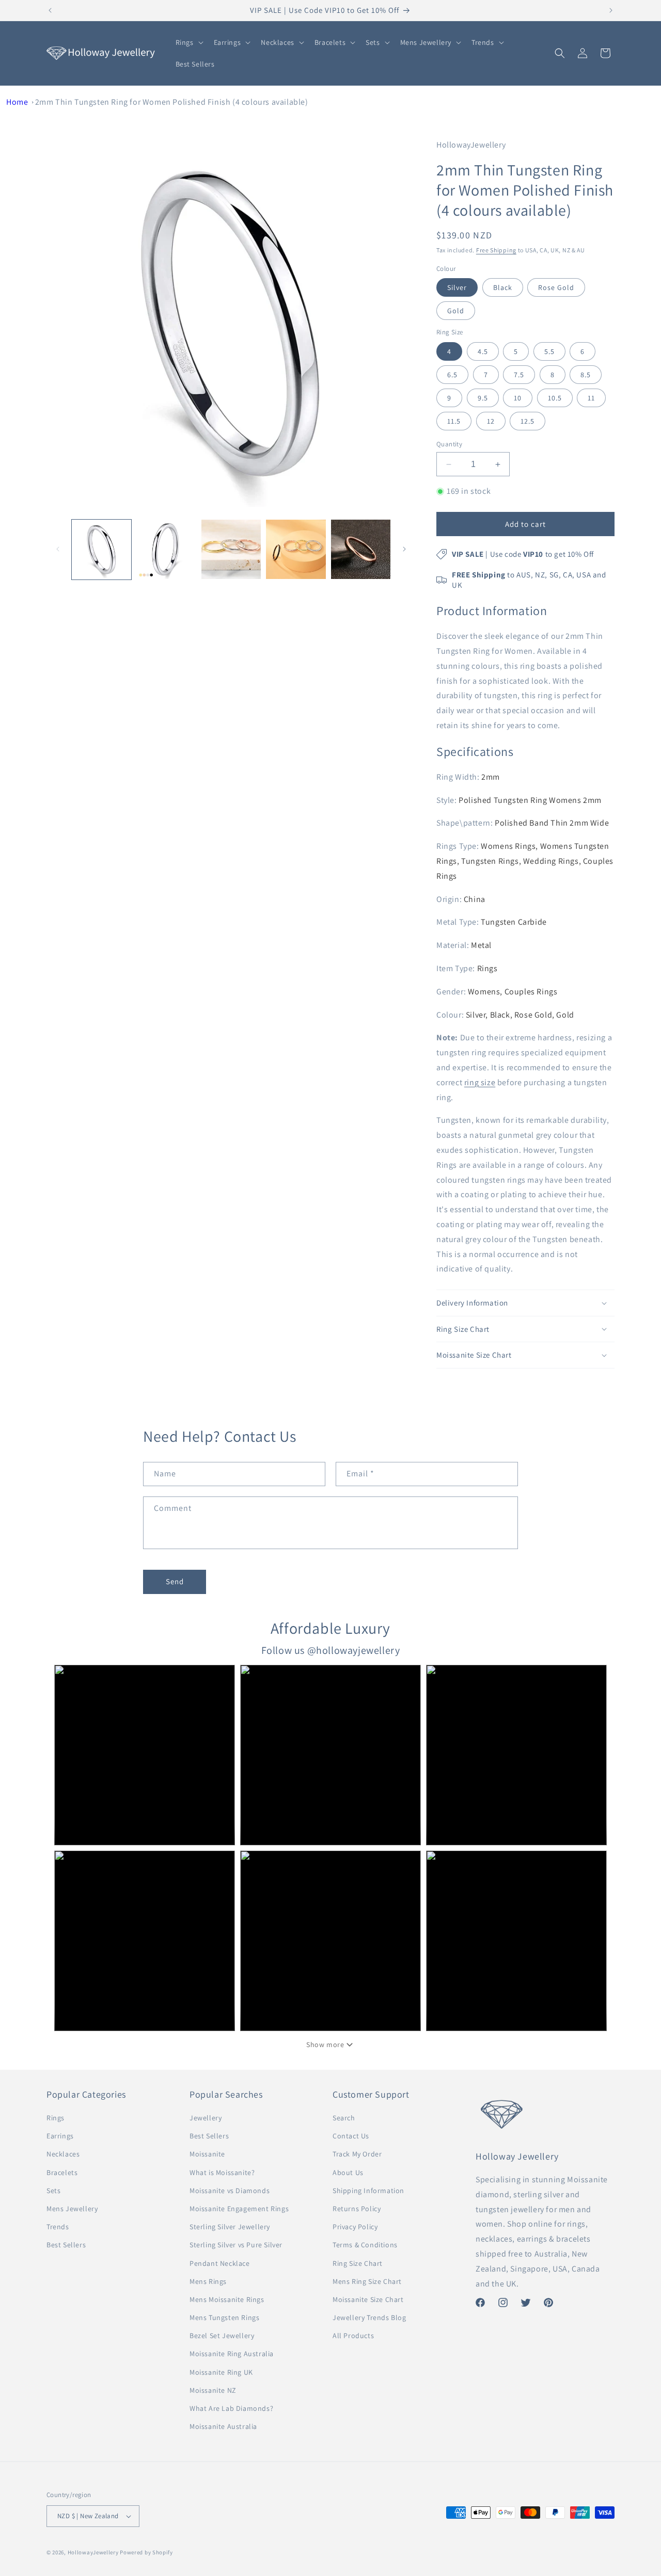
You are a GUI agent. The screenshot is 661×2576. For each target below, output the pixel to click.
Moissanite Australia (223, 2426)
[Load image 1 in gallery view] (101, 549)
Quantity (449, 444)
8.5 (586, 375)
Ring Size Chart (358, 2263)
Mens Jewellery (72, 2209)
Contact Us (351, 2136)
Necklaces (63, 2154)
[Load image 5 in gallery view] (361, 549)
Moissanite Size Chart (368, 2299)
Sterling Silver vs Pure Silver (236, 2245)
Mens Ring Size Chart (367, 2281)
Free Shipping (496, 250)
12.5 (528, 421)
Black (503, 287)
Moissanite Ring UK (221, 2372)
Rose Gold (556, 287)
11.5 (454, 421)
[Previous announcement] (50, 10)
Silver (457, 287)
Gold (456, 311)
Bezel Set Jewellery (222, 2336)
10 (518, 398)
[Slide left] (58, 549)
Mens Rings (208, 2281)
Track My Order (357, 2154)
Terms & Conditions (365, 2245)
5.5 (549, 351)
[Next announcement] (611, 10)
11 (591, 398)
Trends (58, 2227)
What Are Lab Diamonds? (231, 2408)
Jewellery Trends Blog (369, 2317)
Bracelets (62, 2172)
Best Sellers (66, 2245)
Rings (56, 2118)
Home (17, 102)
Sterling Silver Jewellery (230, 2227)
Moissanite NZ (213, 2390)
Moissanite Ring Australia (232, 2354)
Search (344, 2118)
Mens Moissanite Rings (227, 2299)
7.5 (519, 375)
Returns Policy (357, 2209)
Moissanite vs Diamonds (230, 2191)
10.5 (555, 398)
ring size (480, 1082)
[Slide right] (404, 549)
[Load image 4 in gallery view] (296, 549)
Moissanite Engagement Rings (239, 2209)
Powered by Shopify (146, 2552)
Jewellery (206, 2118)
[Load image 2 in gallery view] (166, 549)
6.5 (452, 375)
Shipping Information (368, 2191)
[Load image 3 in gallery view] (231, 549)
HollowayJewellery (93, 2552)
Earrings (60, 2136)
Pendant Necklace (220, 2263)
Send (175, 1581)
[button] (188, 42)
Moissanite (207, 2154)
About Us (348, 2172)
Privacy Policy (355, 2227)
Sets (53, 2191)
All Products (353, 2336)
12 (491, 421)
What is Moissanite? (222, 2172)
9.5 (483, 398)
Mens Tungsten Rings (224, 2317)
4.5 (483, 351)
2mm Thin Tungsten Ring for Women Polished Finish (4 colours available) (172, 102)
